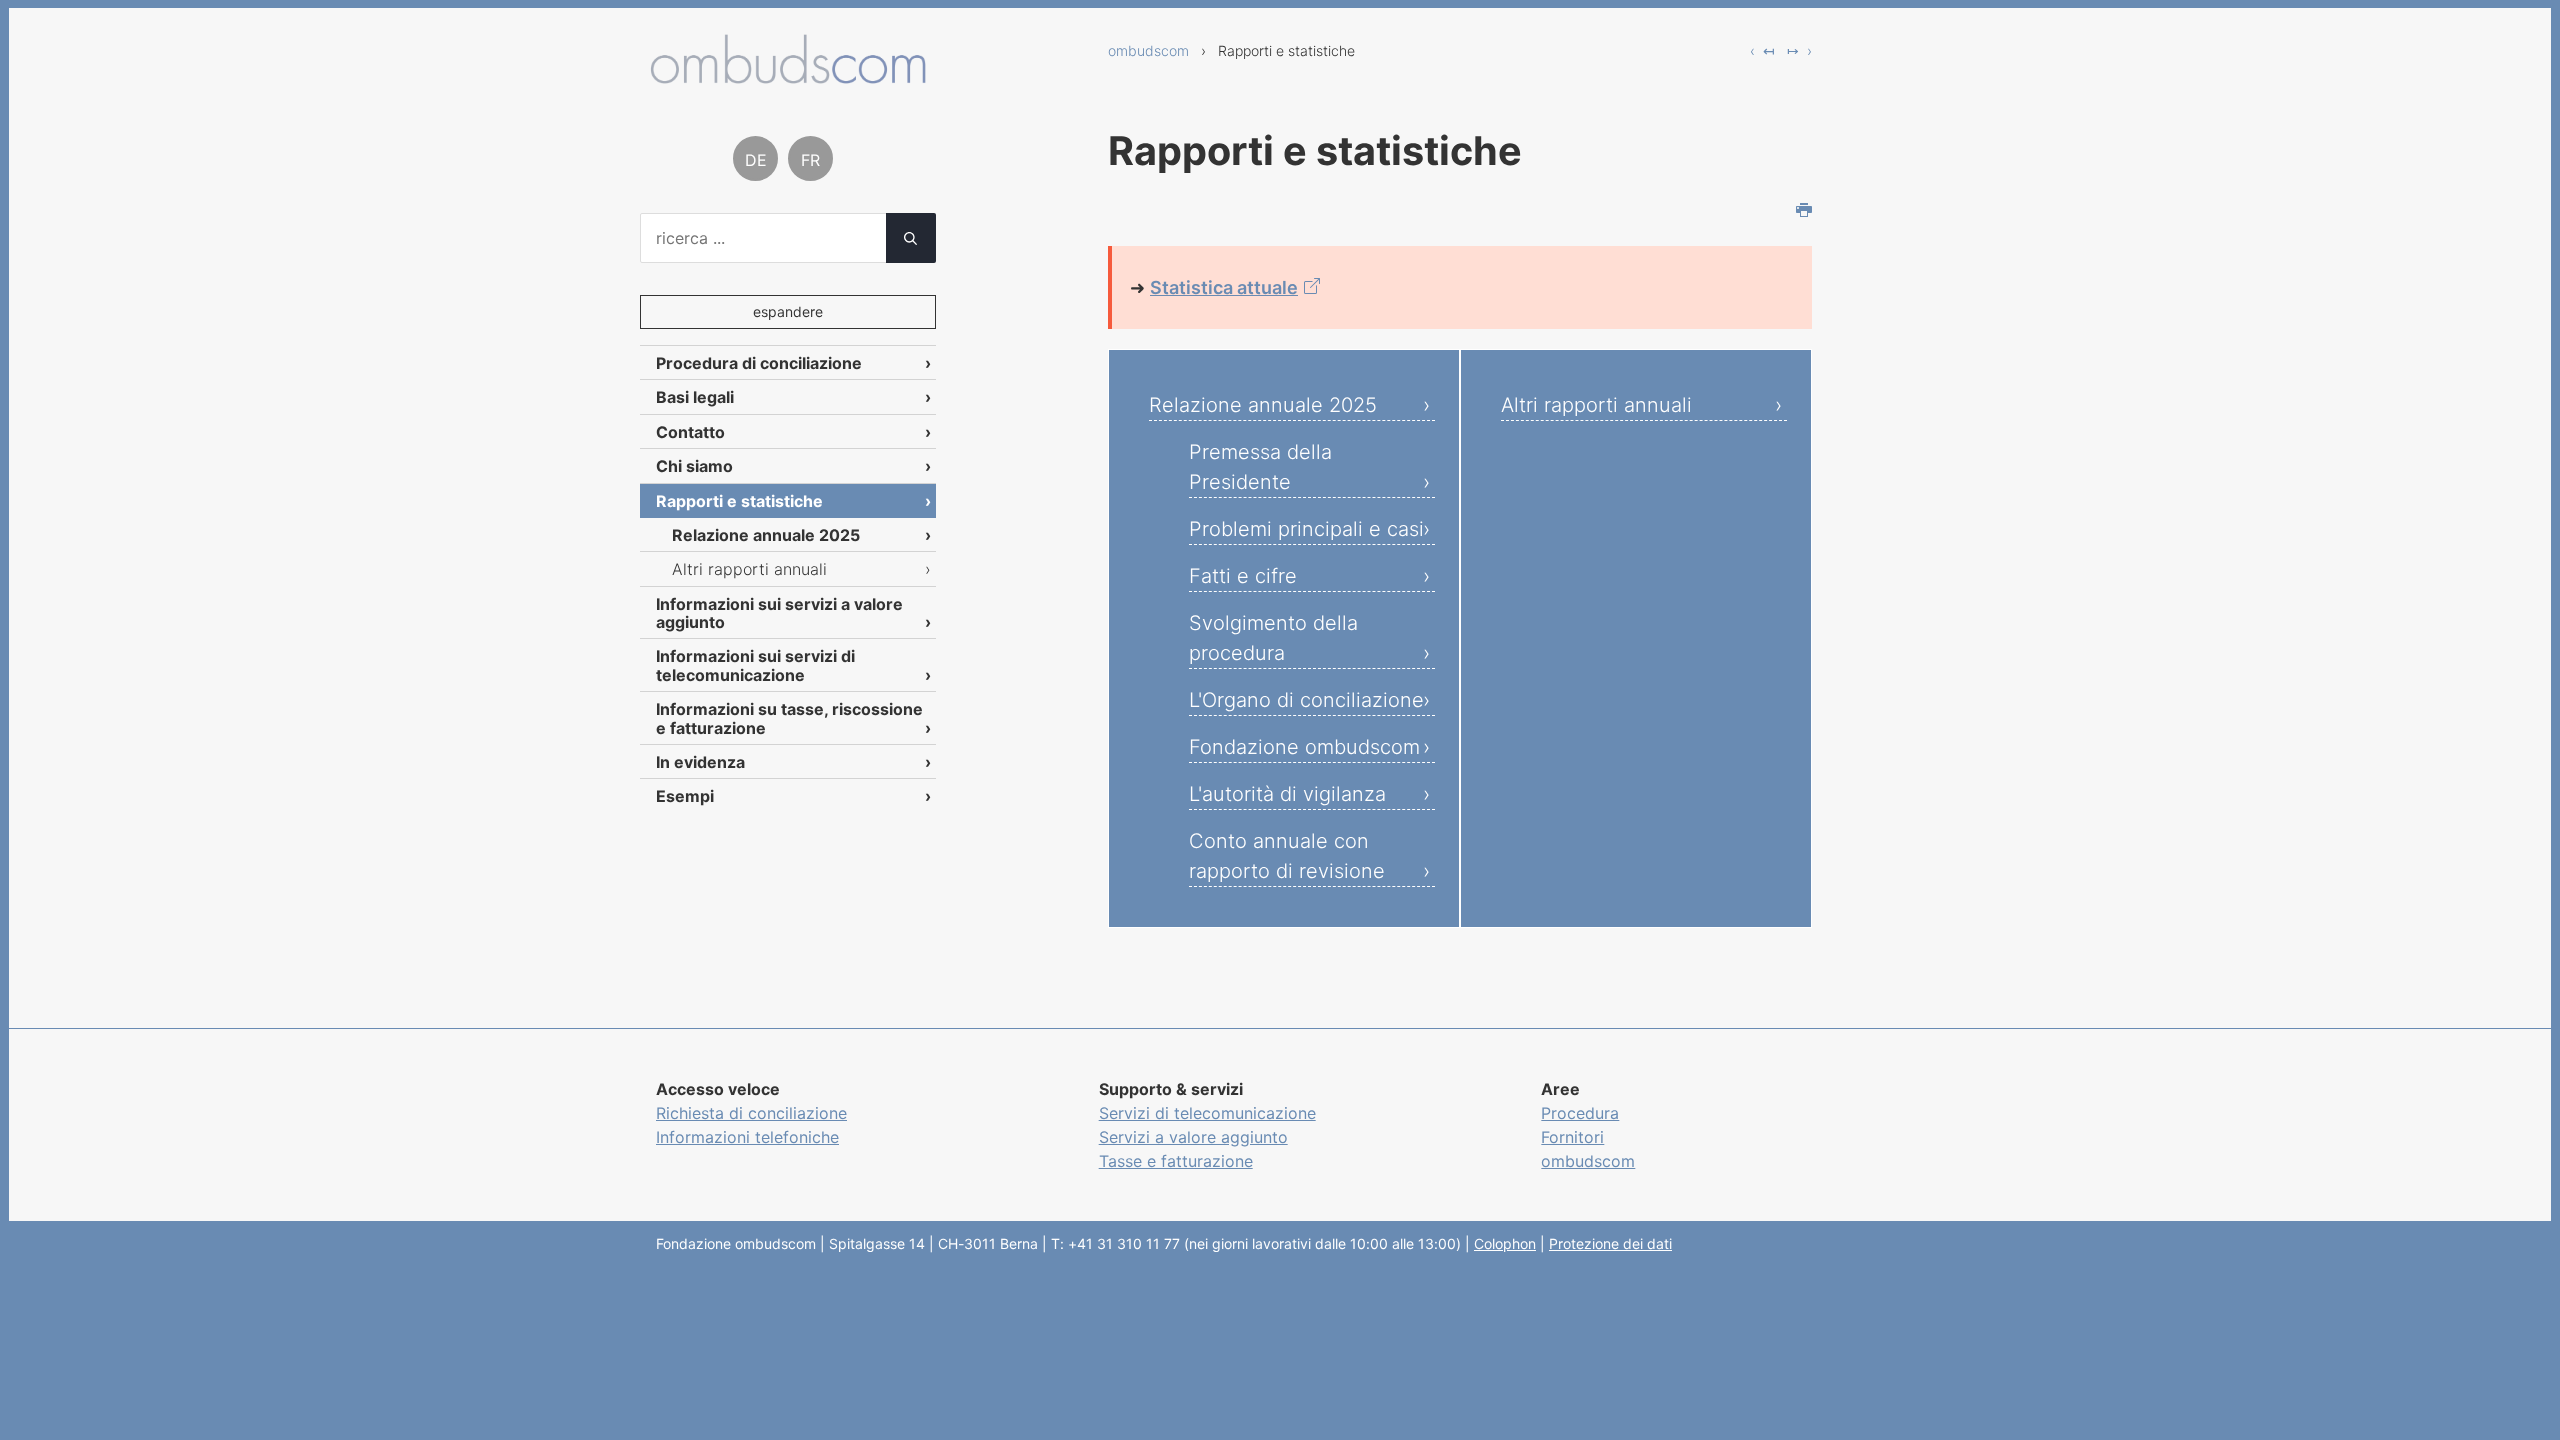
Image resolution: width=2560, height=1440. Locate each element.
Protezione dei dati (1610, 1243)
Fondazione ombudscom (1304, 747)
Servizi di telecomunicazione (1207, 1113)
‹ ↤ (1762, 50)
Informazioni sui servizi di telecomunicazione (755, 665)
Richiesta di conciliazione (751, 1113)
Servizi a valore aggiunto (1193, 1137)
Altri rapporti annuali (1596, 405)
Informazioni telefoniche (747, 1137)
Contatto (690, 432)
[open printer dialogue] (1804, 212)
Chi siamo (694, 466)
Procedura (1580, 1113)
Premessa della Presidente (1260, 467)
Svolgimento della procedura (1273, 638)
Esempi (685, 796)
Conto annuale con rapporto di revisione (1287, 856)
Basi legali (695, 397)
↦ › (1799, 50)
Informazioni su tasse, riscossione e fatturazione (789, 718)
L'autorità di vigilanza (1287, 794)
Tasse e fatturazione (1176, 1161)
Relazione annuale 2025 (1263, 405)
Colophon (1505, 1243)
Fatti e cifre (1243, 576)
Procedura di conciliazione (759, 363)
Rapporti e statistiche (739, 501)
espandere (788, 311)
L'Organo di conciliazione (1306, 700)
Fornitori (1572, 1137)
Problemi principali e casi (1306, 529)
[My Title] (788, 76)
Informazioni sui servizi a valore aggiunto (779, 613)
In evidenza (700, 762)
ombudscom (1148, 50)
